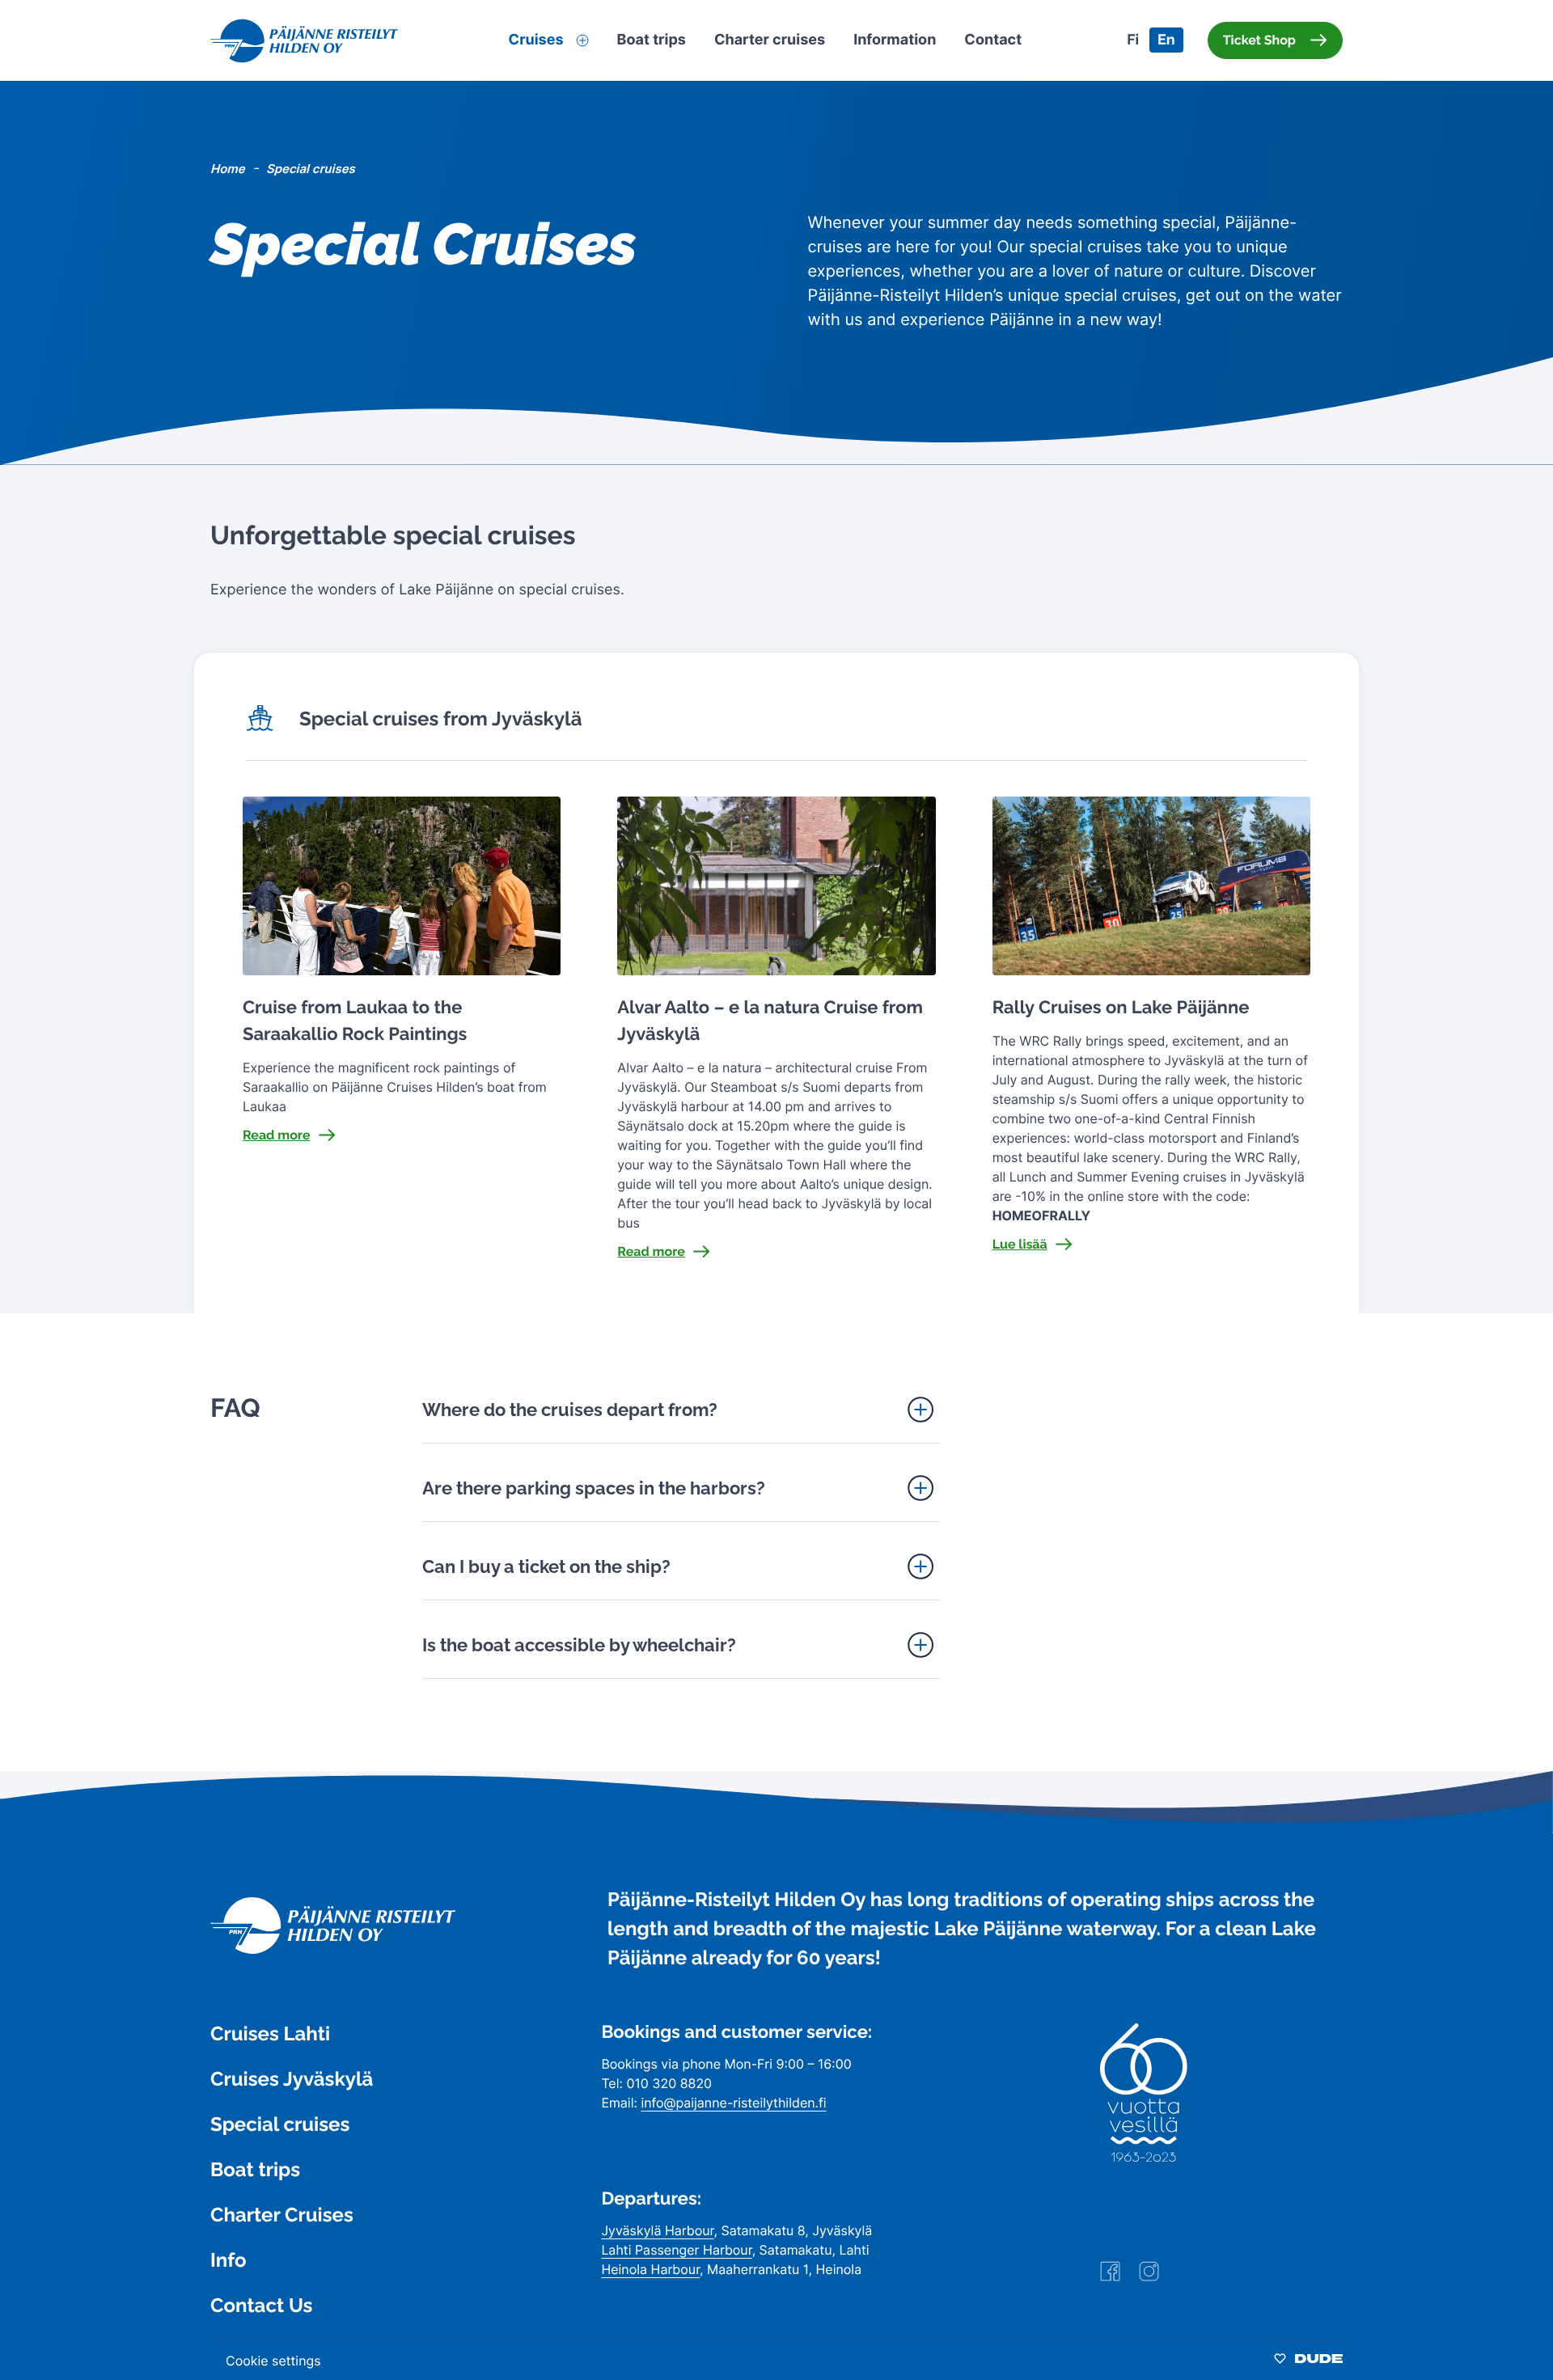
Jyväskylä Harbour (657, 2230)
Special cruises (280, 2124)
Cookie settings (273, 2361)
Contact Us (261, 2305)
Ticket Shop (1259, 40)
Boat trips (255, 2169)
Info (229, 2260)
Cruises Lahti (270, 2033)
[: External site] (1110, 2277)
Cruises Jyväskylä (292, 2079)
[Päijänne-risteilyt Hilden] (333, 1949)
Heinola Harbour (650, 2269)
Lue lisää (1020, 1244)
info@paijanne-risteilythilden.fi (733, 2103)
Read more (277, 1135)
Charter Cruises (282, 2215)
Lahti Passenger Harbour (676, 2250)
